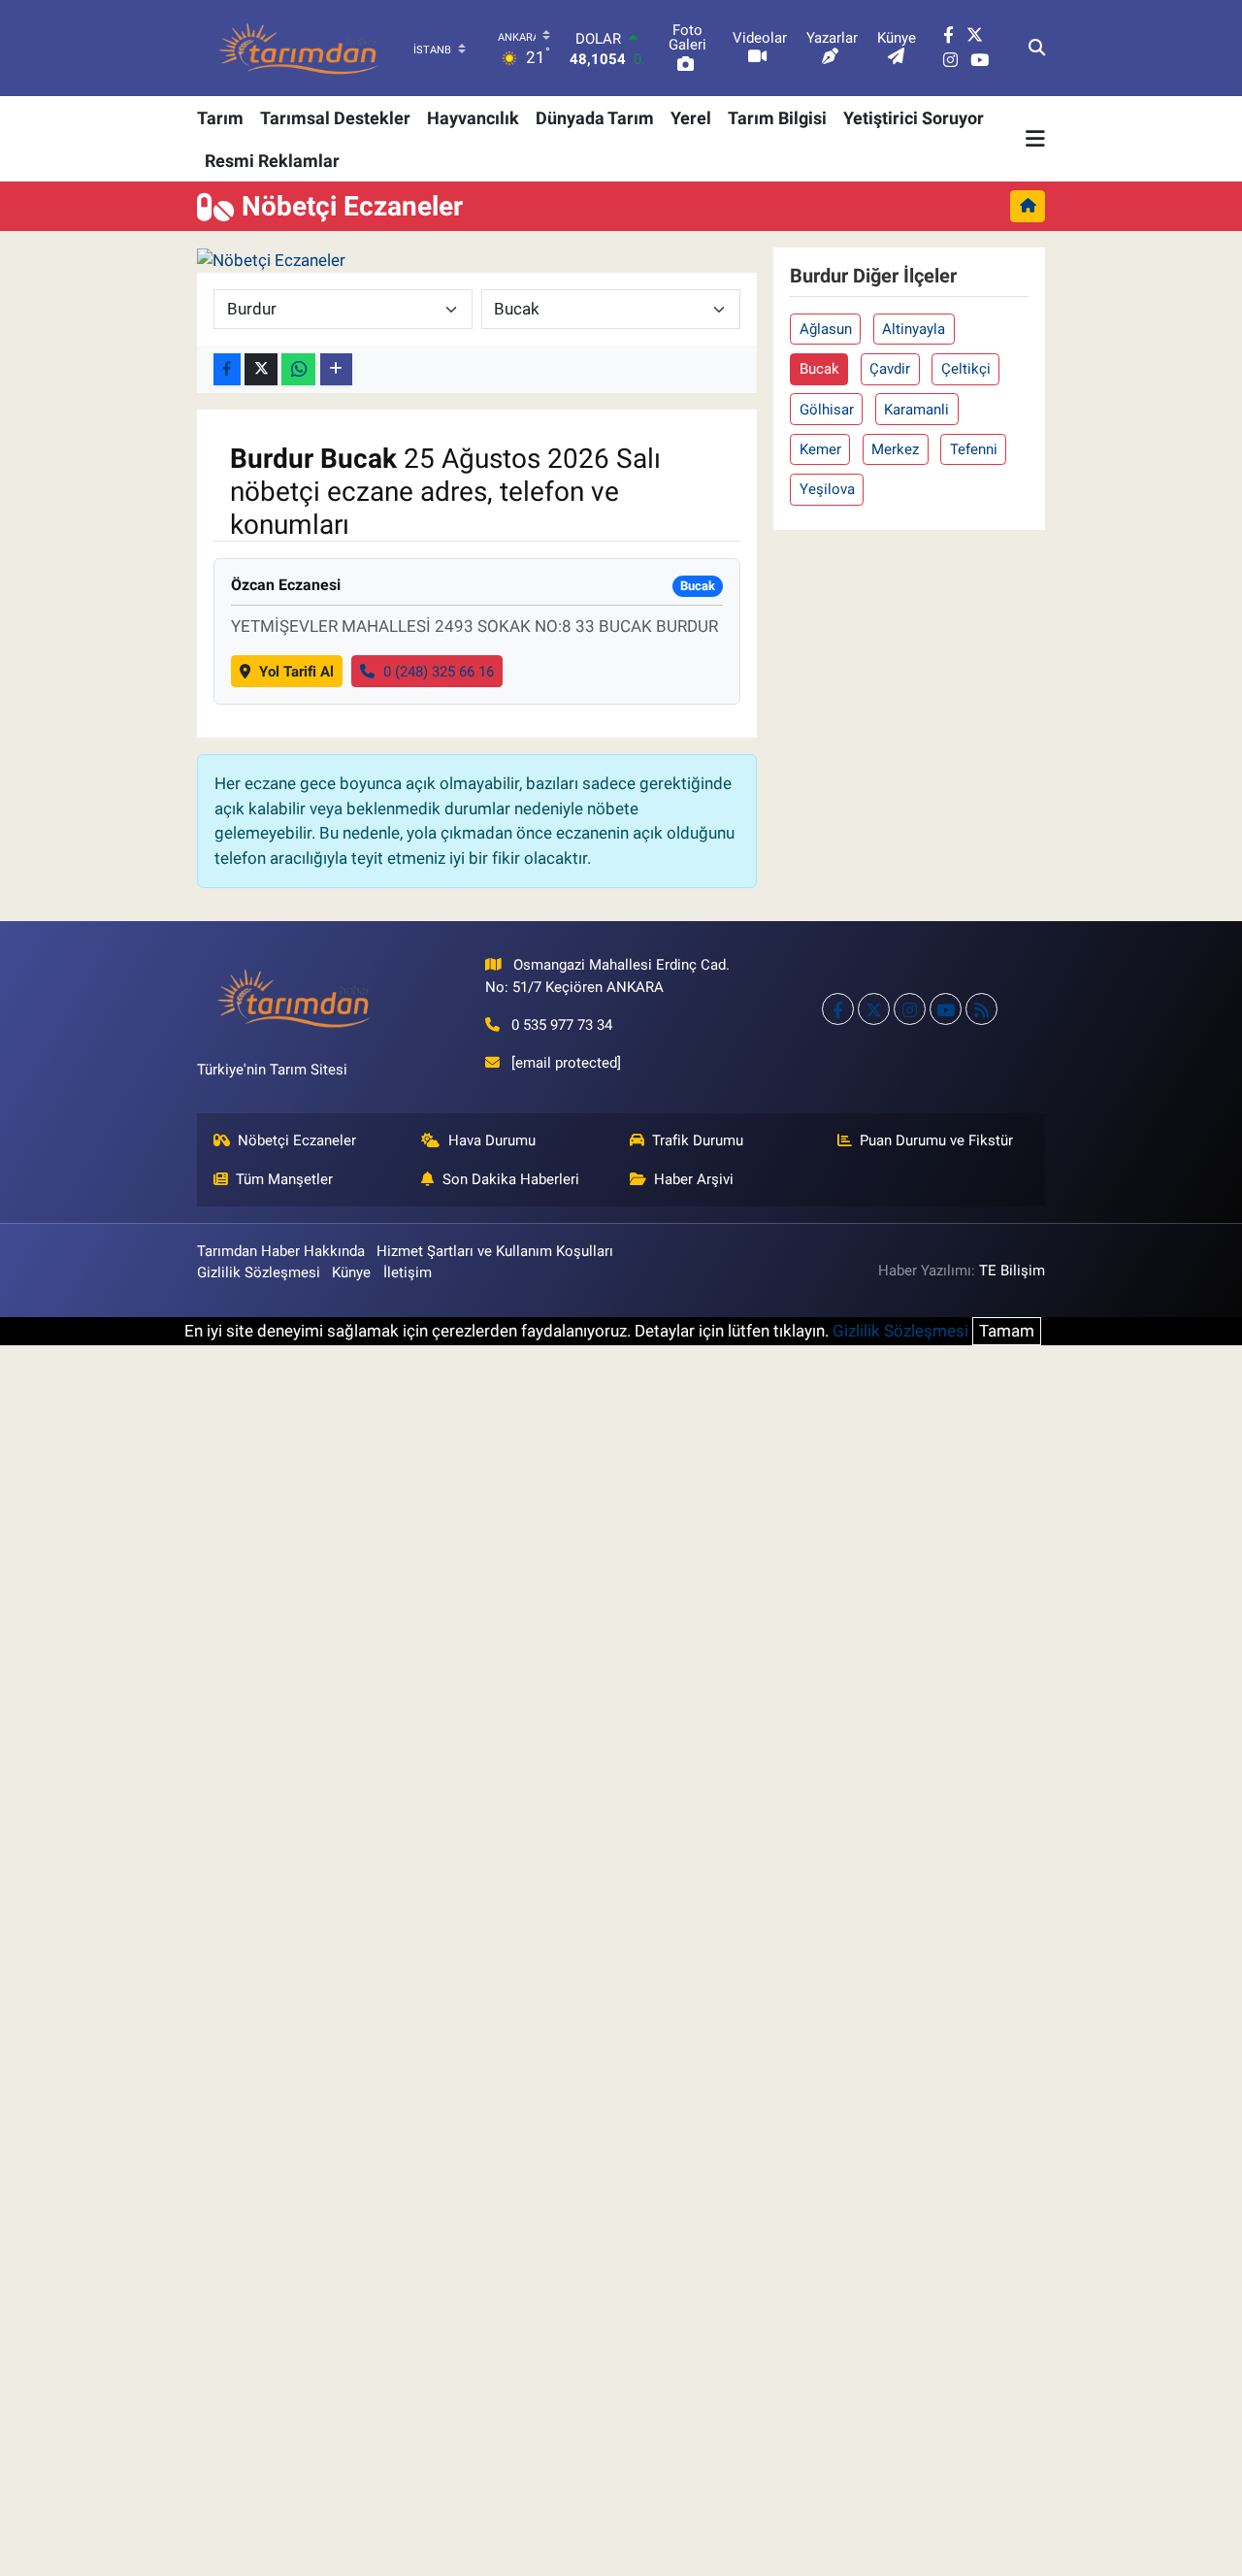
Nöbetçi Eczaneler (297, 1140)
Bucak (819, 369)
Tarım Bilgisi (777, 118)
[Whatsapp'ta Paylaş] (298, 369)
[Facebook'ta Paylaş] (227, 369)
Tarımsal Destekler (335, 118)
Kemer (820, 449)
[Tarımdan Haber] (299, 48)
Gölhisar (827, 410)
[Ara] (1037, 49)
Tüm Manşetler (284, 1179)
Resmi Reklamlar (272, 161)
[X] (874, 1009)
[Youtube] (946, 1009)
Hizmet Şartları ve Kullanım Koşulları (495, 1251)
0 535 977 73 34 (562, 1025)
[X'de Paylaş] (261, 369)
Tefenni (974, 449)
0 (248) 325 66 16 (439, 672)
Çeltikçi (966, 369)
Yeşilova (827, 489)
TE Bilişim (1012, 1271)
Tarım (220, 118)
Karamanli (916, 410)
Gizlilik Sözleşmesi (259, 1272)
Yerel (691, 118)
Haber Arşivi (694, 1179)
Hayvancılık (473, 118)
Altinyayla (914, 329)
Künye (351, 1272)
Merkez (895, 449)
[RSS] (981, 1009)
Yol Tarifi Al (296, 672)
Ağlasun (826, 329)
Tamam (1007, 1331)
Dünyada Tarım (595, 118)
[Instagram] (910, 1009)
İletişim (408, 1272)
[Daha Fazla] (336, 369)
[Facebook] (838, 1009)
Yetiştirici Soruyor (914, 118)
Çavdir (890, 369)
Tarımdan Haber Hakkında (281, 1251)
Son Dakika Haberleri (511, 1179)
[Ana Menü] (1035, 139)
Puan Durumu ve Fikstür (936, 1140)
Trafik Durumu (698, 1140)
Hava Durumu (492, 1140)
